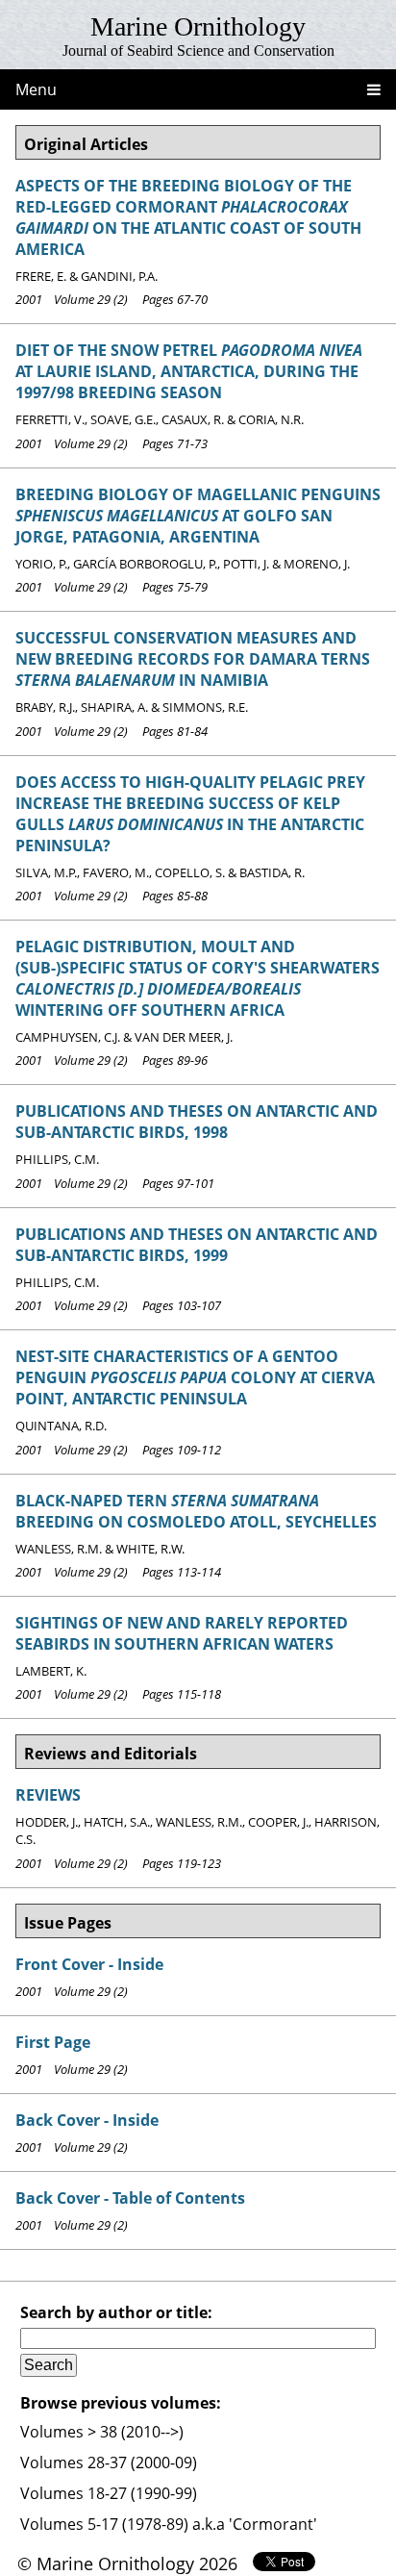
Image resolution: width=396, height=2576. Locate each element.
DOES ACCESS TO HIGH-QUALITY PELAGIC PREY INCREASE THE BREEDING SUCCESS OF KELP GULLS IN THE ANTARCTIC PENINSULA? (190, 814)
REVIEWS (48, 1795)
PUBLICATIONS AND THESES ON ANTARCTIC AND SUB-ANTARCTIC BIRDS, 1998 (197, 1122)
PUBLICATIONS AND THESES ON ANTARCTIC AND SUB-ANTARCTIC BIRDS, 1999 (197, 1245)
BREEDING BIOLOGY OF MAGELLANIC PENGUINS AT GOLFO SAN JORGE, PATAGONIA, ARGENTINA (198, 516)
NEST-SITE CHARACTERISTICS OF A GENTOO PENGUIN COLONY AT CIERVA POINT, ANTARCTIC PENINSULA (195, 1377)
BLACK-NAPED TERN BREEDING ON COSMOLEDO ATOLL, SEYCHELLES (196, 1511)
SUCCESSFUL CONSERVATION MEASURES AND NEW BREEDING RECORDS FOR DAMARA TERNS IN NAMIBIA (193, 659)
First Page (53, 2042)
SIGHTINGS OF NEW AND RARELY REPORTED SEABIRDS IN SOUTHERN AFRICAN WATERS (182, 1633)
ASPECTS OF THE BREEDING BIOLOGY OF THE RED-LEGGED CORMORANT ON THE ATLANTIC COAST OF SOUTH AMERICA (188, 217)
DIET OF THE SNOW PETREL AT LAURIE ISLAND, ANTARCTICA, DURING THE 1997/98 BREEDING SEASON (189, 371)
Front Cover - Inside (89, 1964)
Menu (36, 89)
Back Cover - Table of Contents (130, 2198)
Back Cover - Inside (87, 2120)
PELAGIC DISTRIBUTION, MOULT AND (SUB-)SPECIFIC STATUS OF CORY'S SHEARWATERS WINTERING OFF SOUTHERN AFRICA (198, 978)
